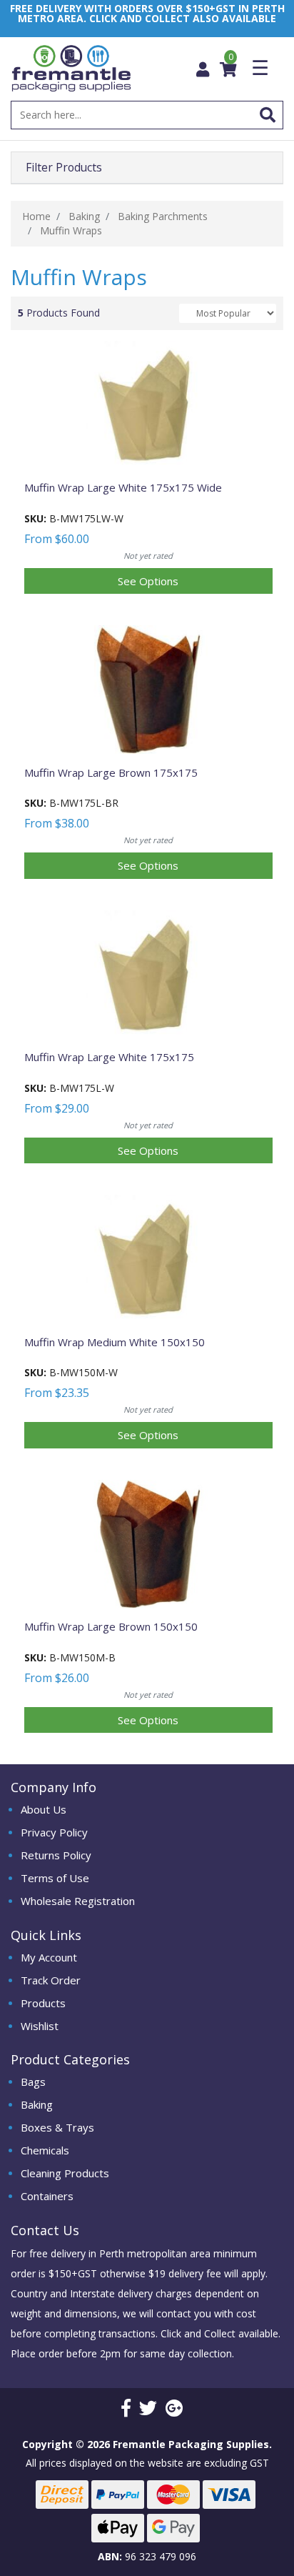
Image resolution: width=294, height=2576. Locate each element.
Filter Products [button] (64, 168)
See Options (148, 581)
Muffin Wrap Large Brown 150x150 (111, 1626)
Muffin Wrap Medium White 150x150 (115, 1342)
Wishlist (40, 2026)
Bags (33, 2082)
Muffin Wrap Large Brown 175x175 (111, 772)
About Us (44, 1809)
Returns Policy (56, 1855)
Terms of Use (55, 1878)
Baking (37, 2104)
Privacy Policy (54, 1832)
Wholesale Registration (78, 1901)
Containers (47, 2196)
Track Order (51, 1980)
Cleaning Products (65, 2173)
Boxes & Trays (57, 2127)
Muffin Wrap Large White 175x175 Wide (123, 487)
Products (43, 2003)
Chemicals (45, 2150)
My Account (49, 1957)
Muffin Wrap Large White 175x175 (109, 1057)
